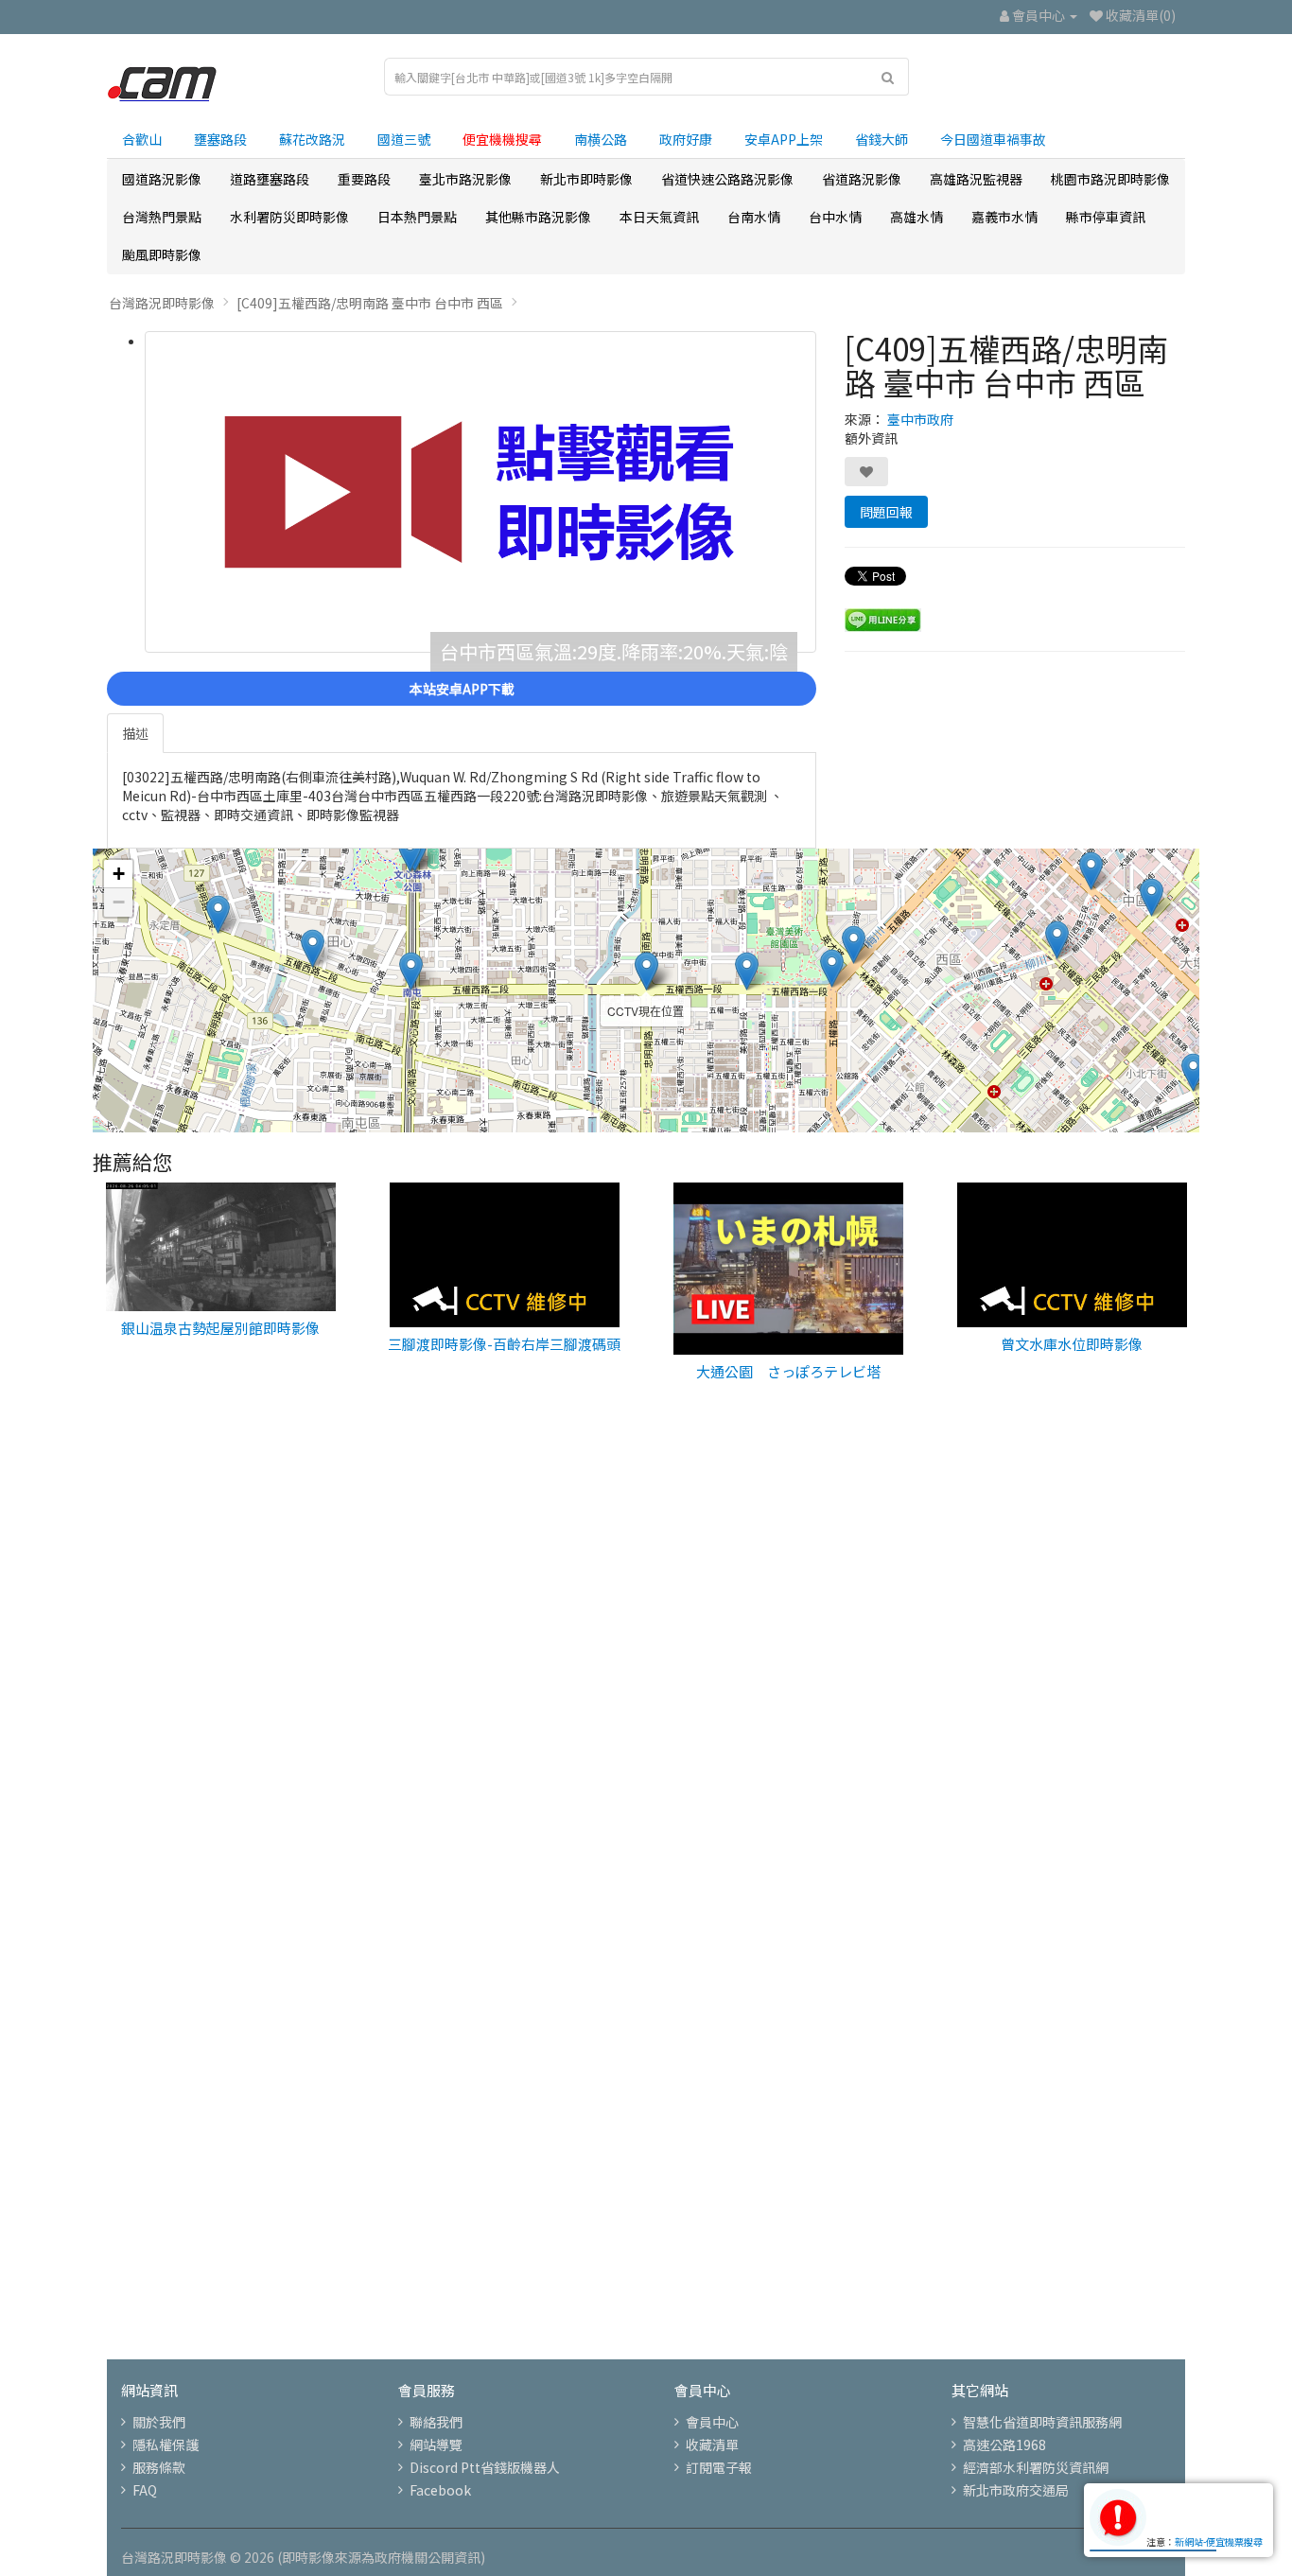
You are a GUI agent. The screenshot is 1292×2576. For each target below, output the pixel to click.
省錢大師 (882, 139)
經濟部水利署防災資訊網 (1036, 2467)
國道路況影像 (162, 179)
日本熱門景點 (417, 217)
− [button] (119, 902)
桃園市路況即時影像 (1110, 179)
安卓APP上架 (784, 139)
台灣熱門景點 (162, 217)
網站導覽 (436, 2445)
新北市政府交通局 (1016, 2490)
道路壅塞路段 (270, 179)
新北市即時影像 (586, 179)
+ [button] (119, 874)
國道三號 (404, 139)
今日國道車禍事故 (993, 139)
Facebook (440, 2490)
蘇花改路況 (312, 139)
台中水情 (835, 217)
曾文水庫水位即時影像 (1072, 1344)
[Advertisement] (646, 1723)
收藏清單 (712, 2445)
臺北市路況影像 (465, 179)
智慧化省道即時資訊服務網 (1042, 2422)
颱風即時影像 (162, 254)
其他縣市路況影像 (538, 217)
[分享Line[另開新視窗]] (883, 618)
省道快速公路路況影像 (727, 179)
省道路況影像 (862, 179)
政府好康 (686, 139)
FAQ (145, 2490)
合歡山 (142, 139)
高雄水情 (917, 217)
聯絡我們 (436, 2422)
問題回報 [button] (886, 512)
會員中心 (712, 2422)
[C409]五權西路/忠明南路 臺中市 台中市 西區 (370, 303)
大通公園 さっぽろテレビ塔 (788, 1371)
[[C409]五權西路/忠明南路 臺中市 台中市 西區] (480, 492)
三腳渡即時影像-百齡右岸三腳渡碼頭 (504, 1344)
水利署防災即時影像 (289, 217)
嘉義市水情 (1004, 217)
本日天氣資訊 (659, 217)
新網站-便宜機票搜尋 (1219, 2541)
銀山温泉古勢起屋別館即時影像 (220, 1328)
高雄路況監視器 (976, 179)
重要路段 (364, 179)
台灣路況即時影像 (162, 303)
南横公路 (601, 139)
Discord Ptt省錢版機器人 (485, 2467)
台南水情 (754, 217)
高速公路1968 (1004, 2445)
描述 (135, 733)
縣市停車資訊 (1106, 217)
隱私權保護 (166, 2445)
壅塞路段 (220, 139)
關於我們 (159, 2422)
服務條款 (159, 2467)
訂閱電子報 (719, 2467)
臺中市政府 (920, 419)
